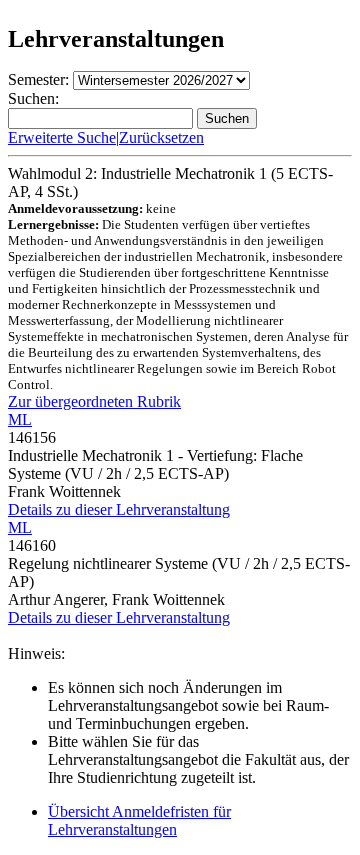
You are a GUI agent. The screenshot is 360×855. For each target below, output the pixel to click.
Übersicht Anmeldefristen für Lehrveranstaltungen (139, 820)
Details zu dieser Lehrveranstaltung (119, 509)
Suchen (227, 118)
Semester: (38, 79)
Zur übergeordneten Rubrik (94, 401)
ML (20, 419)
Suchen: (33, 98)
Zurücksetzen (161, 137)
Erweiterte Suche (62, 137)
